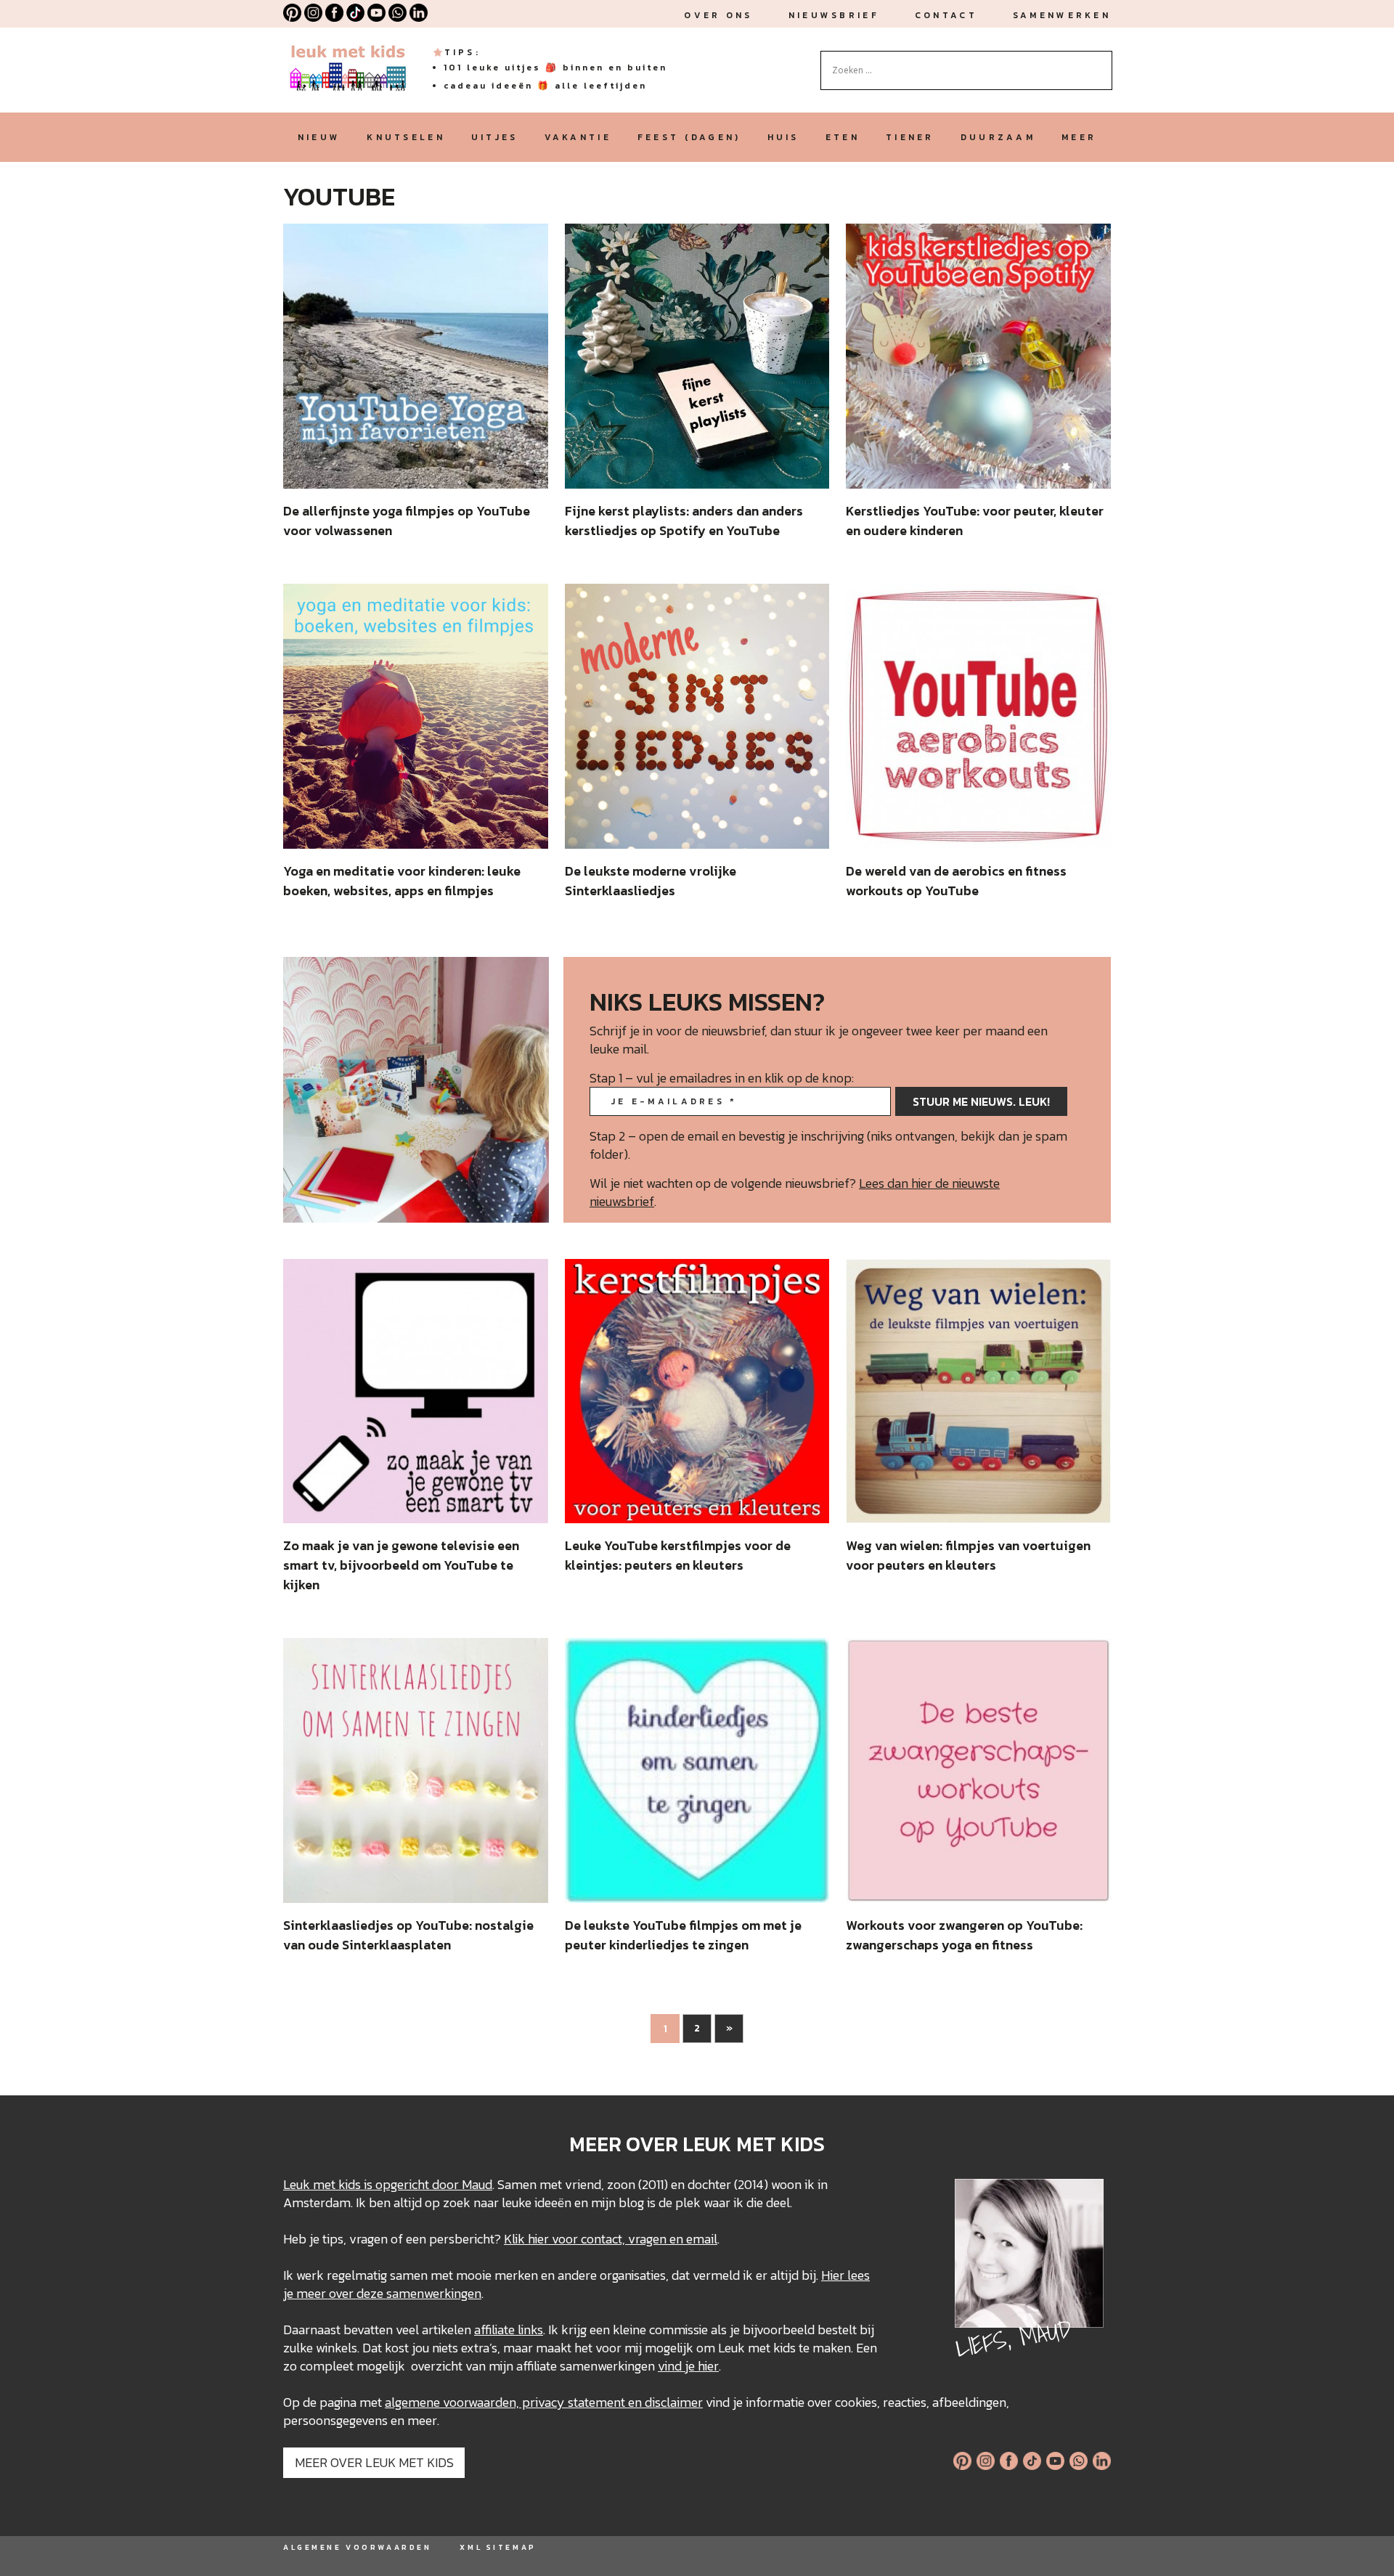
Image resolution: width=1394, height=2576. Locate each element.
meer (1079, 137)
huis (783, 137)
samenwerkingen (434, 2293)
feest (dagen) (689, 137)
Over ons (718, 15)
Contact (946, 15)
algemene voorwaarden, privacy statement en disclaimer (544, 2402)
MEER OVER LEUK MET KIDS (374, 2462)
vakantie (578, 137)
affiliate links (509, 2330)
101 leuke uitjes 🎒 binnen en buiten (555, 68)
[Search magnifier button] (1101, 62)
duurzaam (998, 137)
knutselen (406, 137)
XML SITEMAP (498, 2547)
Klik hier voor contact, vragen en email (611, 2239)
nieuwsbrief (834, 15)
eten (843, 137)
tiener (910, 137)
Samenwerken (1062, 15)
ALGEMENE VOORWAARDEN (357, 2547)
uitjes (495, 137)
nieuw (319, 137)
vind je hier (688, 2366)
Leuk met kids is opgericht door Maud (388, 2184)
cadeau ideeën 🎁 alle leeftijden (545, 86)
